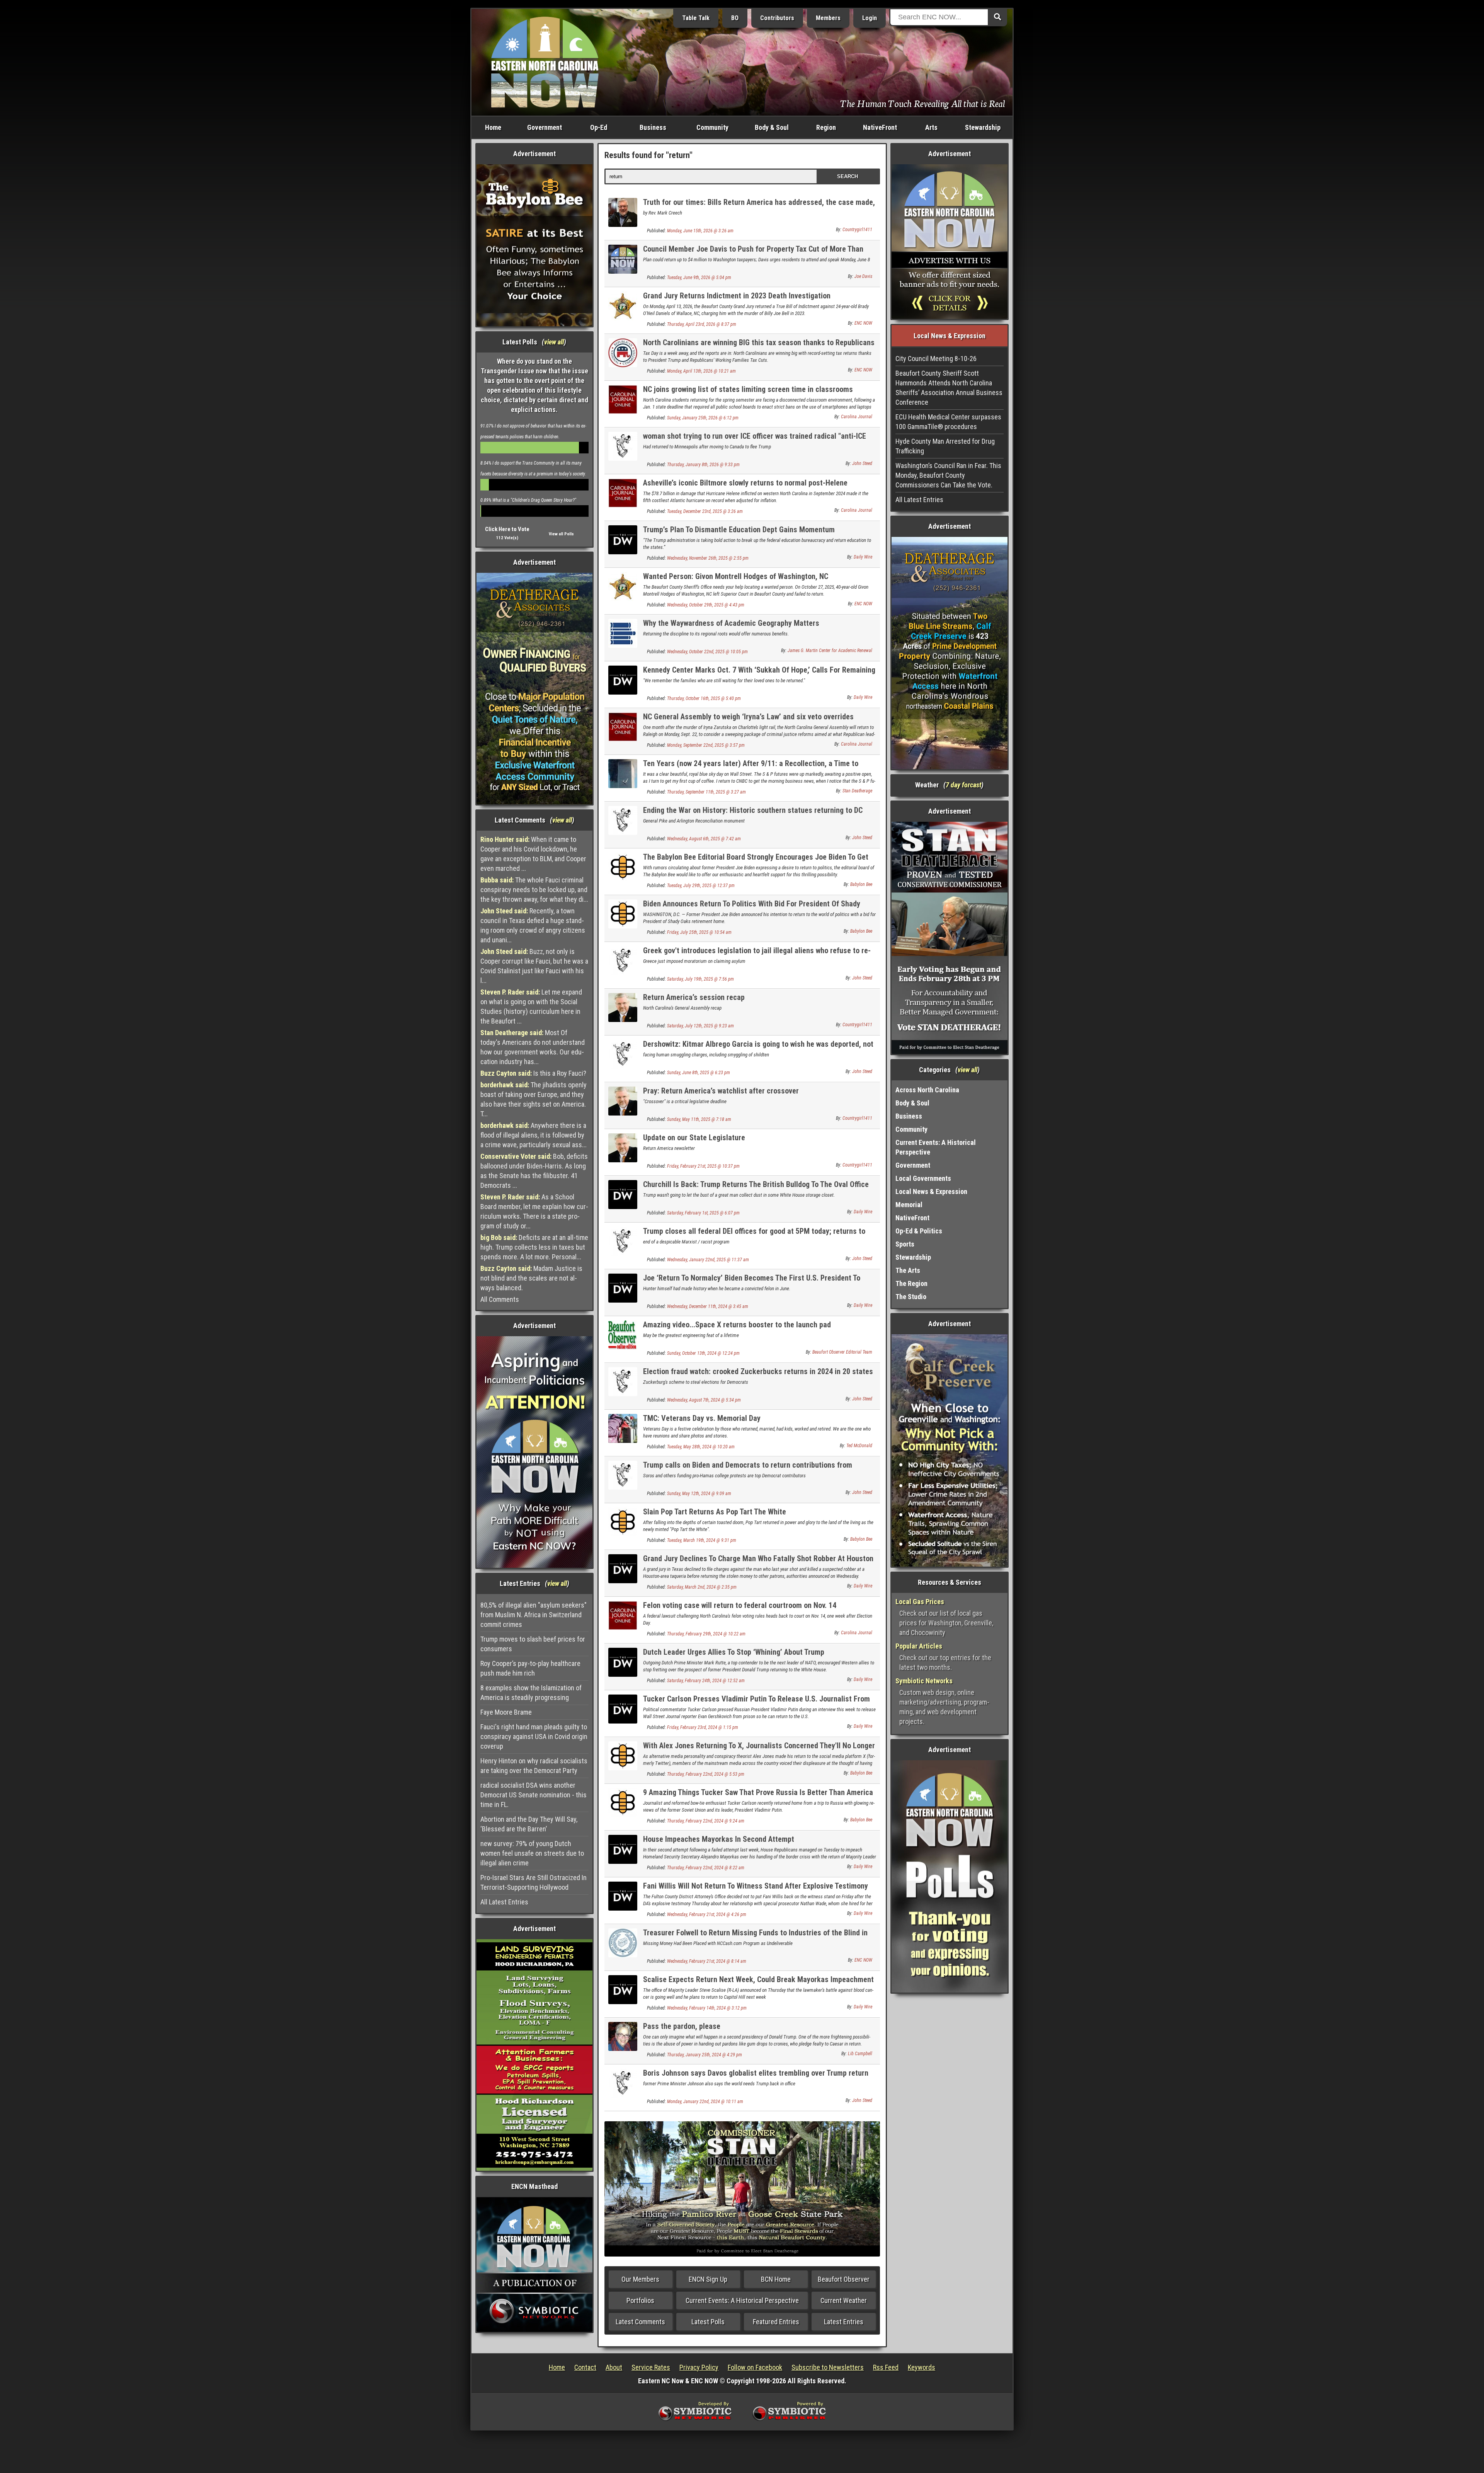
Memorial (909, 1205)
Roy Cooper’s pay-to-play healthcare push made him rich (530, 1668)
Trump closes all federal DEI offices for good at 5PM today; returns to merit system (754, 1236)
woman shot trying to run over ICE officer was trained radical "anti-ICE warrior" (755, 440)
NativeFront (880, 127)
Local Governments (923, 1178)
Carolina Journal (857, 417)
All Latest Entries (504, 1902)
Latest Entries (844, 2322)
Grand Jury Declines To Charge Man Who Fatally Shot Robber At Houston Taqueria (758, 1563)
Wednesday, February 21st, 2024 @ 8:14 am (707, 1961)
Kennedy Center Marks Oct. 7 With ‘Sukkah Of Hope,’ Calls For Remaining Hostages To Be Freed (759, 674)
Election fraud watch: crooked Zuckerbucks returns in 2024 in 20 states (758, 1371)
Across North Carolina (927, 1090)
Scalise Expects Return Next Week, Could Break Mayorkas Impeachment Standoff (758, 1984)
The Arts (908, 1270)
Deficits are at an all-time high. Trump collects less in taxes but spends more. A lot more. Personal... (534, 1247)
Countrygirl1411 (857, 230)
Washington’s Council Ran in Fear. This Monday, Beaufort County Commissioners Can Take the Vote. (948, 475)
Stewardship (983, 127)
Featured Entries (776, 2322)
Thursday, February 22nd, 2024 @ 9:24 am (706, 1821)
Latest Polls (708, 2322)
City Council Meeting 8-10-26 (936, 359)
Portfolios (640, 2300)
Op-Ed (599, 127)
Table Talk (696, 18)
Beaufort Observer (844, 2279)
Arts (931, 127)
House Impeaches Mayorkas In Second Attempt (719, 1839)
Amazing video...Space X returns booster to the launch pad (737, 1325)
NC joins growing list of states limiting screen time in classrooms (748, 389)
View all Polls (561, 534)
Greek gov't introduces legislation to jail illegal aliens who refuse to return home (757, 955)
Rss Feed (886, 2367)
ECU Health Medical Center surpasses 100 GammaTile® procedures (948, 422)
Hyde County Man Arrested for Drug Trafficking (945, 446)
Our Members (640, 2279)
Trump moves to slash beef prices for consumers (533, 1644)
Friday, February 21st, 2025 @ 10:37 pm (703, 1166)
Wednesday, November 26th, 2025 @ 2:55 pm (708, 558)
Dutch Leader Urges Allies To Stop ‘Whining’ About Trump (734, 1652)
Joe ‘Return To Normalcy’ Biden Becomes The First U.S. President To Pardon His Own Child (752, 1282)
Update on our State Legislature (694, 1138)
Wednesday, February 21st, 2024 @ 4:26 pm (707, 1914)
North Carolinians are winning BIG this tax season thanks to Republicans (759, 342)
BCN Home (776, 2279)
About (614, 2367)
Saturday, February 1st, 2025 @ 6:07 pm (703, 1213)
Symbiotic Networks (924, 1681)
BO (735, 18)
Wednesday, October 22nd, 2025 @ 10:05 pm (707, 652)
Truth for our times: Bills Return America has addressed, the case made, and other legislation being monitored (759, 207)
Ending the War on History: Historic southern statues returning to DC (753, 810)
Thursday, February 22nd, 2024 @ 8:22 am (706, 1868)
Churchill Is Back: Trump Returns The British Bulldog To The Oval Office (756, 1184)
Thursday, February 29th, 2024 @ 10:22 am (706, 1634)
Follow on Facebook (755, 2367)
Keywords (922, 2367)
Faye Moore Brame (506, 1712)
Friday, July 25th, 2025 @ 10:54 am (699, 932)
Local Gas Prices (920, 1602)
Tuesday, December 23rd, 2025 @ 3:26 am (705, 511)
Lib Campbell (860, 2054)
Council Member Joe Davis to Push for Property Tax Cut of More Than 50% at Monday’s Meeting (753, 253)
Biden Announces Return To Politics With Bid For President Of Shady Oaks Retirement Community (752, 908)
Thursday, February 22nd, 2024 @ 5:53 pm (706, 1774)
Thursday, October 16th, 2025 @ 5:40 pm (704, 698)
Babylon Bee (861, 884)
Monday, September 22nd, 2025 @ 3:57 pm (706, 745)
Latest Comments (640, 2322)
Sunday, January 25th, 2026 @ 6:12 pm (703, 418)
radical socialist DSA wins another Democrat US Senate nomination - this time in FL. (534, 1795)
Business (653, 127)
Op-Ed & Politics (919, 1231)
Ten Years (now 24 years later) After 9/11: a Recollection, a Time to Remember (751, 768)
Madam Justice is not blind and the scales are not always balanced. (531, 1278)
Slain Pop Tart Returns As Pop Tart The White (715, 1512)
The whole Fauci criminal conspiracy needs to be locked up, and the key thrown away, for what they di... (534, 890)
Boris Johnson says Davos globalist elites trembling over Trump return (756, 2073)
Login (870, 18)
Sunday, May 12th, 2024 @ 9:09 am (699, 1494)
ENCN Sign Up (708, 2279)
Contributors (777, 18)
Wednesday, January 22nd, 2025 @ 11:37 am (708, 1260)
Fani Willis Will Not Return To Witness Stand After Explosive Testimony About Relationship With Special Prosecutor (756, 1890)
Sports (905, 1244)
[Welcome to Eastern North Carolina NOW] (545, 62)
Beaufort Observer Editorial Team (842, 1352)
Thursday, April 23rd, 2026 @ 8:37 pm (702, 324)
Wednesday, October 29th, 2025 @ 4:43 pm (706, 605)
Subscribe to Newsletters (828, 2367)
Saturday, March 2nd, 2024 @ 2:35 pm (702, 1587)
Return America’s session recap (694, 997)
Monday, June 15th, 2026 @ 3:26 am (700, 231)
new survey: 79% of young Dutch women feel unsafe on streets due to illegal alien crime (532, 1853)
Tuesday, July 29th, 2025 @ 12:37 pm (701, 886)
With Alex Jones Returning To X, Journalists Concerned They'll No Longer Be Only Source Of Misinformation (759, 1750)
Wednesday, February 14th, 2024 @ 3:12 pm (707, 2008)
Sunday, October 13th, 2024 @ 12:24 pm (703, 1353)
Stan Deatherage (857, 791)
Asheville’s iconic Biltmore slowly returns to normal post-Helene (745, 483)
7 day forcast (963, 785)
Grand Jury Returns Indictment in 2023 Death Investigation (737, 296)
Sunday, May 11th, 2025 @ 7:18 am (699, 1119)
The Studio (911, 1297)
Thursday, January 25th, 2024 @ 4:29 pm (705, 2055)
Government (545, 127)
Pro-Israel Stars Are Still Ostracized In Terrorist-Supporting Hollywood (534, 1882)
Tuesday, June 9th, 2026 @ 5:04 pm (699, 278)
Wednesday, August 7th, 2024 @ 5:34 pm (704, 1400)
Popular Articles (919, 1646)
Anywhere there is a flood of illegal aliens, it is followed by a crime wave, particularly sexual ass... (534, 1135)
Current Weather (844, 2300)
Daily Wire (863, 557)
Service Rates (651, 2367)
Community (712, 127)
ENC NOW (863, 323)
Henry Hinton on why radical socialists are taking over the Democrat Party (534, 1766)
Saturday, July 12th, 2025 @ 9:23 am (700, 1026)
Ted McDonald (859, 1446)
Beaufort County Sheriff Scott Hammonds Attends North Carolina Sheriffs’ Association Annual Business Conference (949, 388)
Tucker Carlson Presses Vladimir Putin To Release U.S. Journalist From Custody (756, 1703)
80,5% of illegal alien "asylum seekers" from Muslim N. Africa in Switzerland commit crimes (534, 1615)
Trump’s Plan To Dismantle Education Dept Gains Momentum (739, 530)
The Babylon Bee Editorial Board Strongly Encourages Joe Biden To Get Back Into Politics (756, 861)
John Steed (862, 463)
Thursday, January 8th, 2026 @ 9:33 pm (703, 465)
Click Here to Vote (507, 529)
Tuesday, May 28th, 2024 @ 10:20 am (701, 1447)
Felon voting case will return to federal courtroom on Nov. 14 (740, 1605)
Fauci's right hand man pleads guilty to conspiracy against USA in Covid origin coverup (534, 1736)
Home (493, 127)
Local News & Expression (931, 1191)
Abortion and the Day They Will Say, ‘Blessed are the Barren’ (529, 1824)
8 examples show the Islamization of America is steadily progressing (531, 1693)
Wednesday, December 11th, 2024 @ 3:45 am (708, 1306)
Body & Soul (772, 127)
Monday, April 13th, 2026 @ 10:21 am (701, 371)
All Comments (500, 1299)
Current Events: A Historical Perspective (742, 2300)
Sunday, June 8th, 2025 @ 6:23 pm (699, 1073)
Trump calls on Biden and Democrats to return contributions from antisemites (748, 1469)
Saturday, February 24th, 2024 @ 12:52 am (706, 1681)
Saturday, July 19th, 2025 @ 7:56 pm (700, 979)
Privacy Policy (699, 2367)
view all (554, 342)
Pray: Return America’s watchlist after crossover (721, 1091)
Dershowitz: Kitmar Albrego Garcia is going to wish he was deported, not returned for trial (758, 1048)
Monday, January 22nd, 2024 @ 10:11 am (705, 2102)
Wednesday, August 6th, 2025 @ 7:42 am (704, 839)
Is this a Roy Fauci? (533, 1073)
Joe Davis (863, 276)
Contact (585, 2367)
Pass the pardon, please (682, 2026)
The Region (911, 1283)
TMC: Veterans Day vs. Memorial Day (702, 1418)
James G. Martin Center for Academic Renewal (830, 651)
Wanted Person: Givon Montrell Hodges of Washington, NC (736, 576)
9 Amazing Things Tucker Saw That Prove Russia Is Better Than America (758, 1792)
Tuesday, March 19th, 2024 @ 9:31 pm (702, 1540)
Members (828, 18)
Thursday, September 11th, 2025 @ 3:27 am (706, 792)
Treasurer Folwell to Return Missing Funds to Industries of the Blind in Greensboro (755, 1937)
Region (826, 127)
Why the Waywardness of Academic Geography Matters (731, 623)
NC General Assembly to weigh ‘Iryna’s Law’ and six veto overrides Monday (748, 721)
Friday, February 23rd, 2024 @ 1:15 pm (703, 1727)
